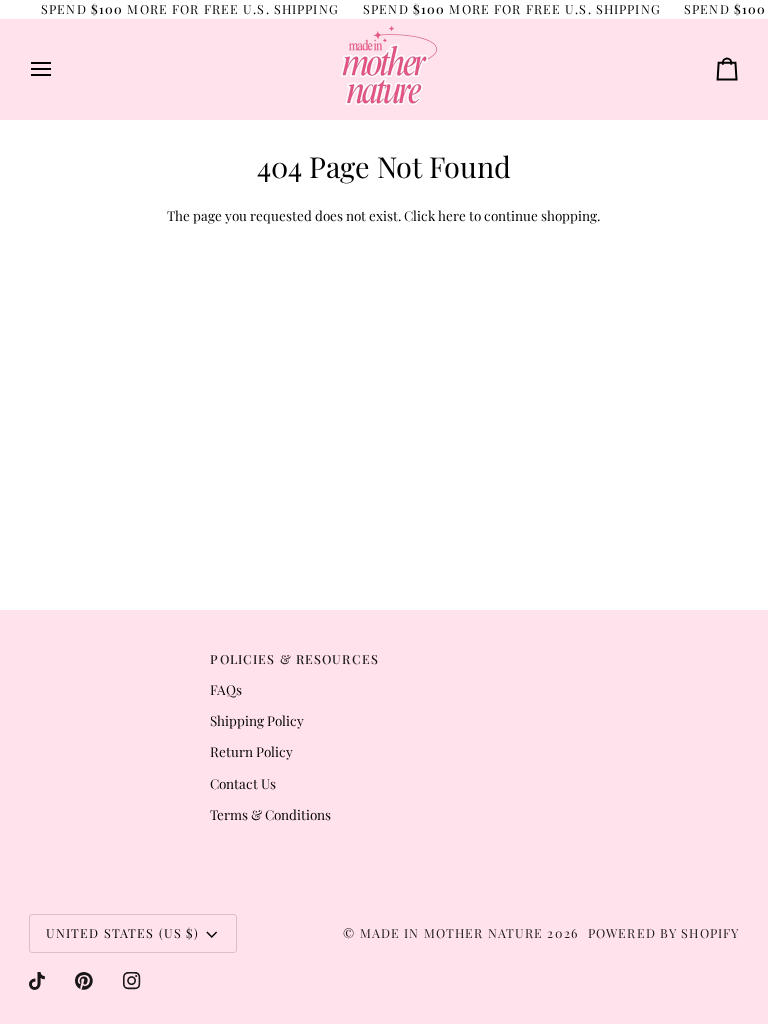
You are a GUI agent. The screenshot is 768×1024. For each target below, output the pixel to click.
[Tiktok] (37, 981)
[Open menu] (59, 69)
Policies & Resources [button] (294, 658)
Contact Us (243, 783)
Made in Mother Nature (452, 932)
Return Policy (251, 751)
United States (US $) (123, 932)
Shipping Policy (257, 720)
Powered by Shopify (663, 932)
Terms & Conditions (270, 814)
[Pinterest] (84, 981)
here (452, 215)
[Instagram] (132, 981)
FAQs (226, 689)
